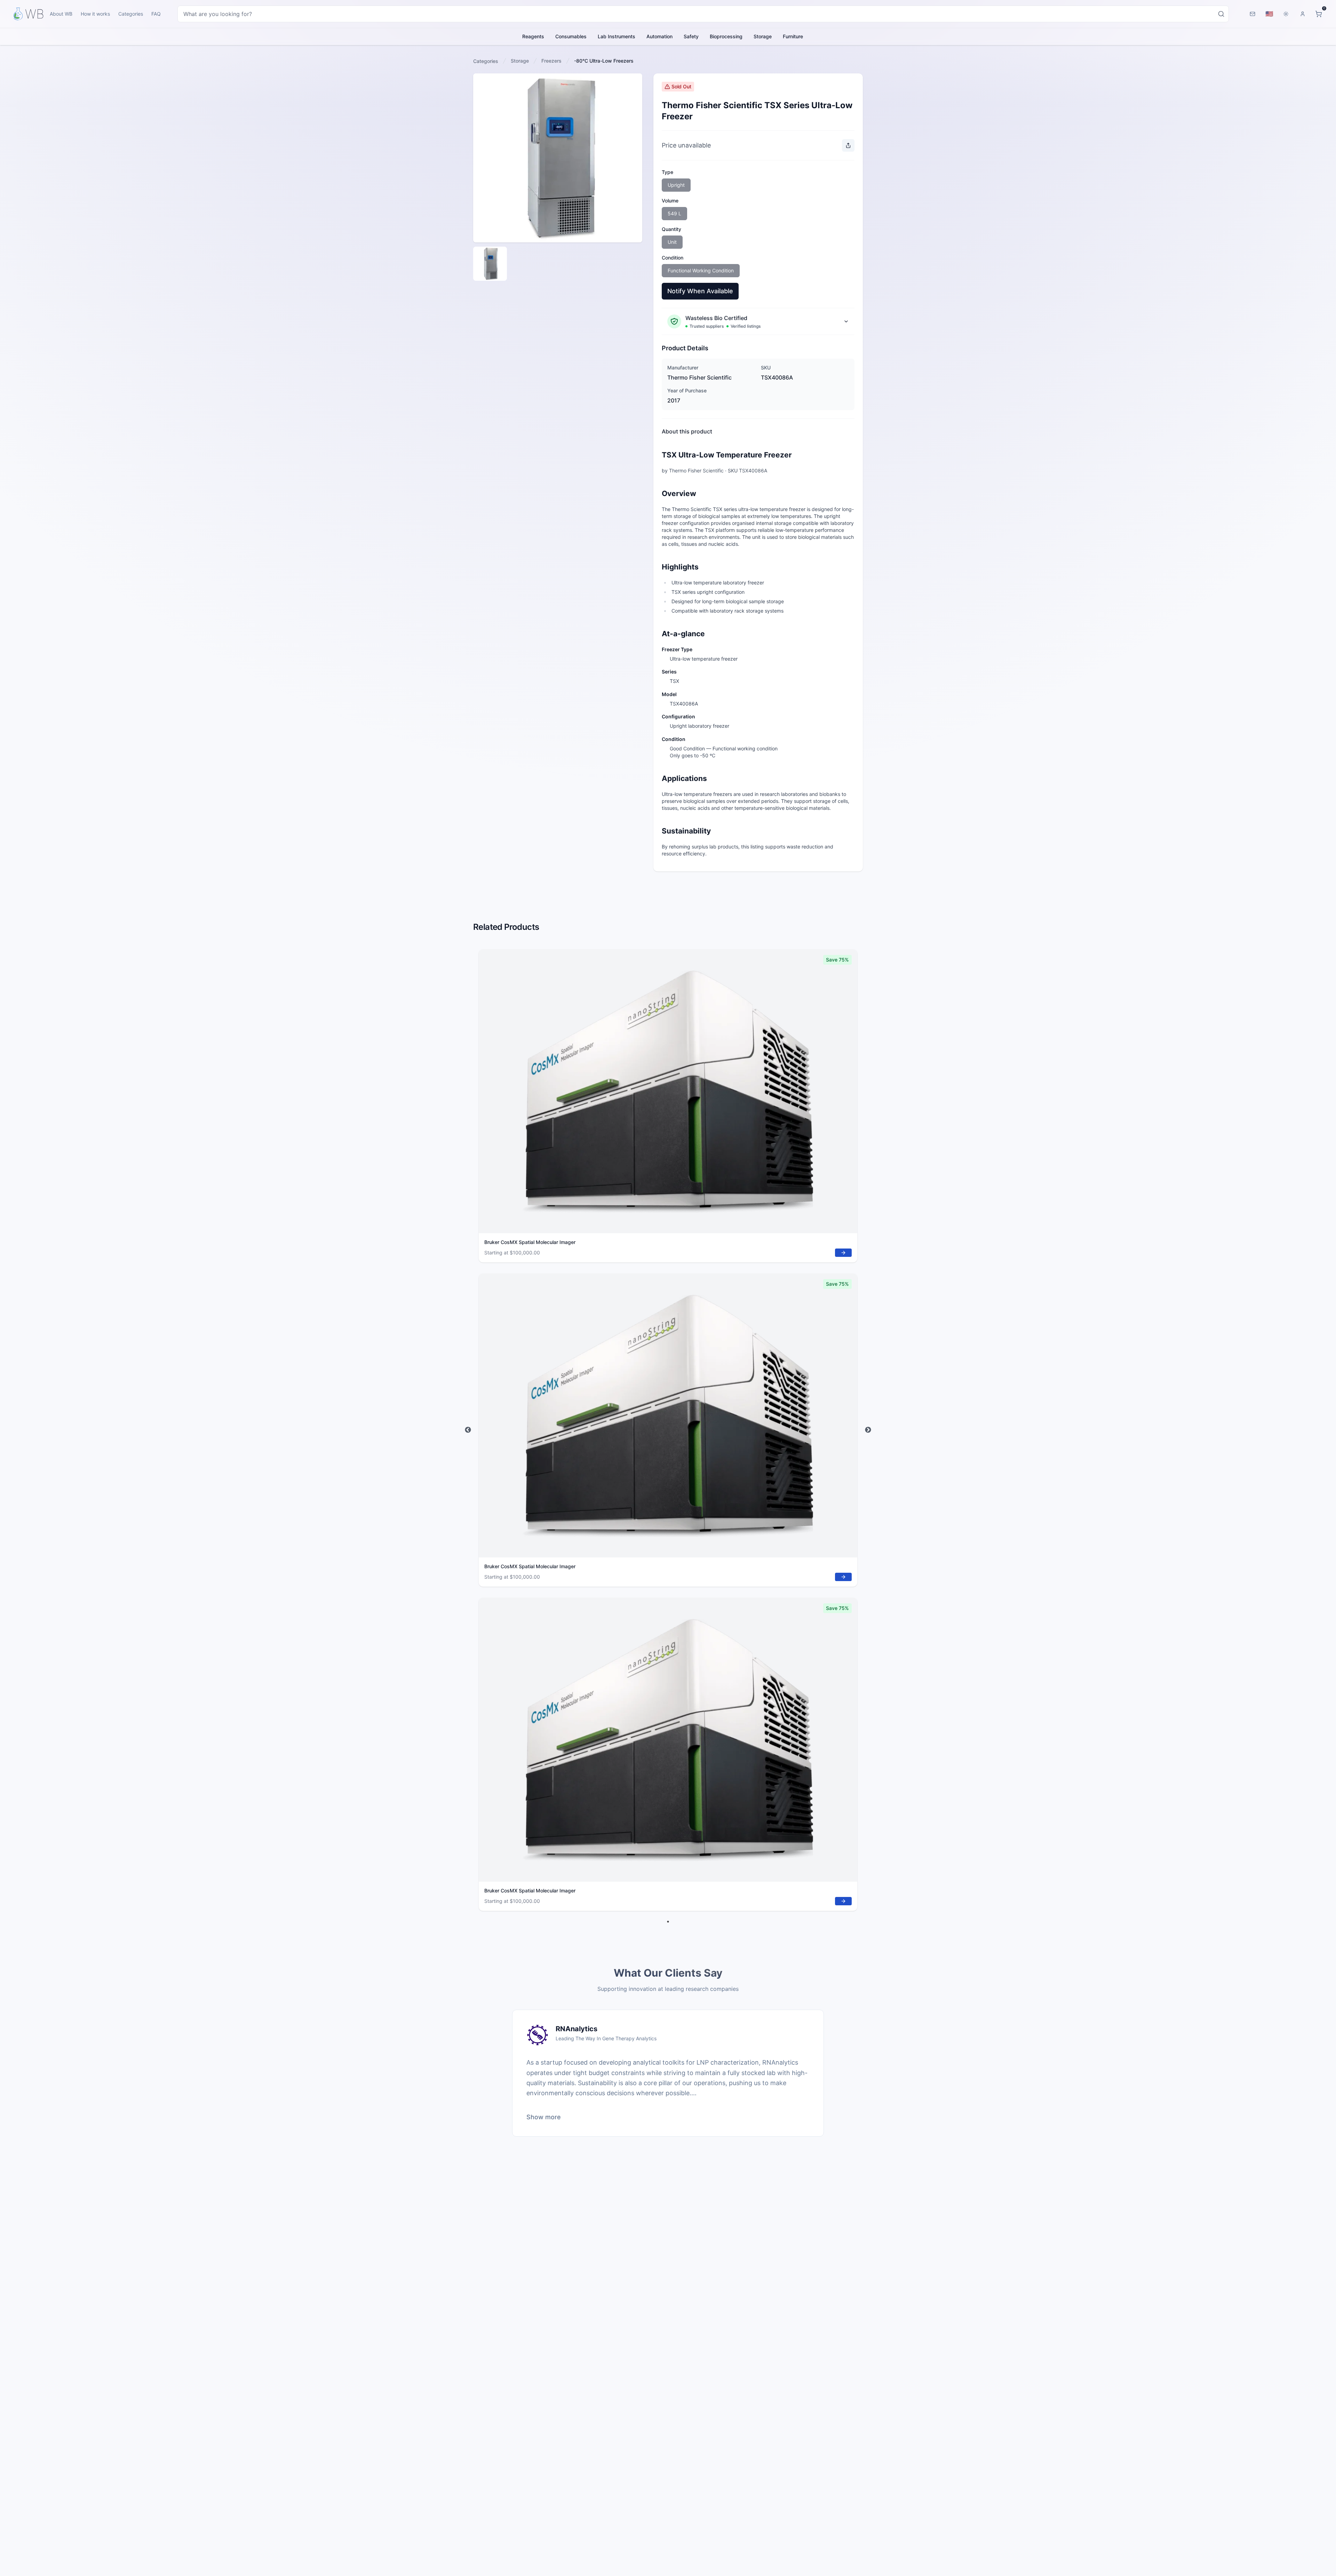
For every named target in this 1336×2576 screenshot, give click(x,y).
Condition (673, 258)
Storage (763, 36)
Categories (131, 14)
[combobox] (703, 14)
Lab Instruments (617, 36)
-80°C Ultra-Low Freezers (604, 61)
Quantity (671, 229)
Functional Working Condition (701, 270)
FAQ (156, 14)
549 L (674, 213)
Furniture (793, 36)
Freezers (551, 61)
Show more (544, 2117)
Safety (691, 36)
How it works (95, 14)
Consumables (571, 36)
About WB (61, 14)
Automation (659, 36)
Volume (670, 201)
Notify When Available (700, 291)
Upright (676, 185)
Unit (672, 242)
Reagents (533, 36)
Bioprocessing (726, 36)
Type (667, 172)
